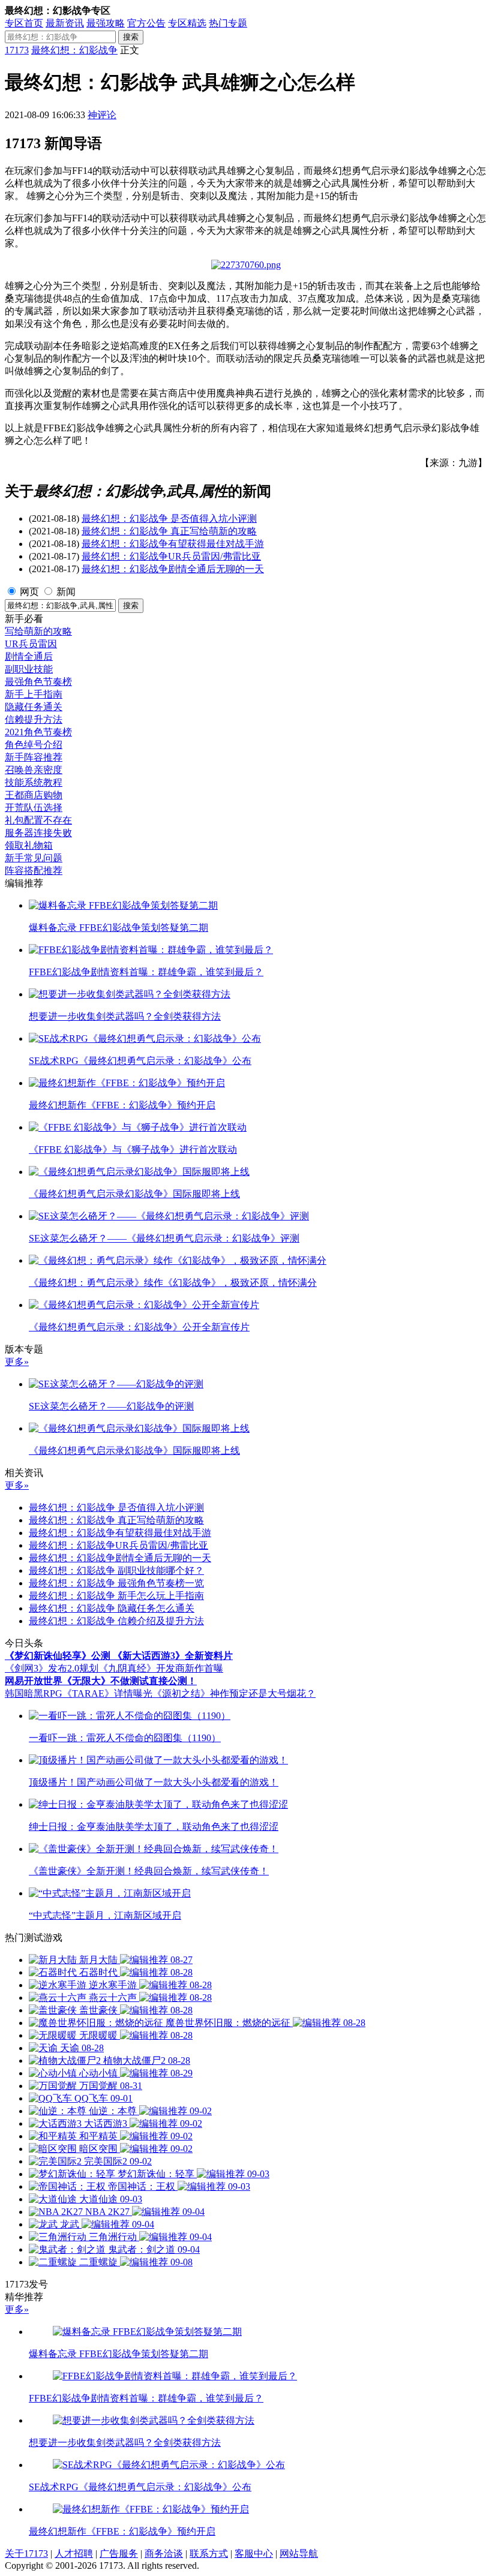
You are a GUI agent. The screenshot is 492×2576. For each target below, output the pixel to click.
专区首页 (24, 23)
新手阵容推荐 (34, 757)
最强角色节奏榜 (38, 682)
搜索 (131, 37)
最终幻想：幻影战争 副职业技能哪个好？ (116, 1570)
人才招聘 (74, 2554)
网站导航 (299, 2554)
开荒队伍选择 (34, 808)
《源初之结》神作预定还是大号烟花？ (234, 1693)
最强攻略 (106, 23)
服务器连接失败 (38, 833)
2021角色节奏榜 (38, 732)
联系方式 (209, 2554)
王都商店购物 (34, 795)
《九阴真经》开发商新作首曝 (161, 1668)
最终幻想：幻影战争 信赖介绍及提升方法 (116, 1621)
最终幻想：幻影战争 (74, 50)
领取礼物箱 (29, 845)
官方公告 (146, 23)
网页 (29, 592)
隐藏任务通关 (34, 707)
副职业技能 (29, 669)
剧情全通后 (29, 656)
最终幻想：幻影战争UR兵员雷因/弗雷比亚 (171, 556)
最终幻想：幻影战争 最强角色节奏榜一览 (116, 1583)
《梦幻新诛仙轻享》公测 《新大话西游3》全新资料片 (119, 1656)
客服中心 (254, 2554)
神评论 (102, 115)
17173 (17, 50)
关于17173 (26, 2554)
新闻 (66, 592)
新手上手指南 (34, 694)
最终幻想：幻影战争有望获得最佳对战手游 (173, 544)
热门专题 (228, 23)
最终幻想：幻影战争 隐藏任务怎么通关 (112, 1608)
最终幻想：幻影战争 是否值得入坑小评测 (169, 518)
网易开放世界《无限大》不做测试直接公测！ (101, 1681)
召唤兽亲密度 (34, 770)
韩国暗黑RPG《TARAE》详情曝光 (79, 1693)
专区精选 (187, 23)
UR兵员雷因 (31, 644)
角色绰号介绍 (34, 745)
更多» (17, 1362)
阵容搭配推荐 (34, 871)
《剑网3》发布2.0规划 (52, 1668)
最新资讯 (65, 23)
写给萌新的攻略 (38, 631)
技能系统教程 (34, 782)
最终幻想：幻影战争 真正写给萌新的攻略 (169, 531)
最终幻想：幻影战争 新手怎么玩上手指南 (116, 1596)
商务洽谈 (164, 2554)
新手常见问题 (34, 858)
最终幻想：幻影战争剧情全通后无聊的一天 (173, 569)
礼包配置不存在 (38, 820)
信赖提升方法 (34, 719)
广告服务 (119, 2554)
